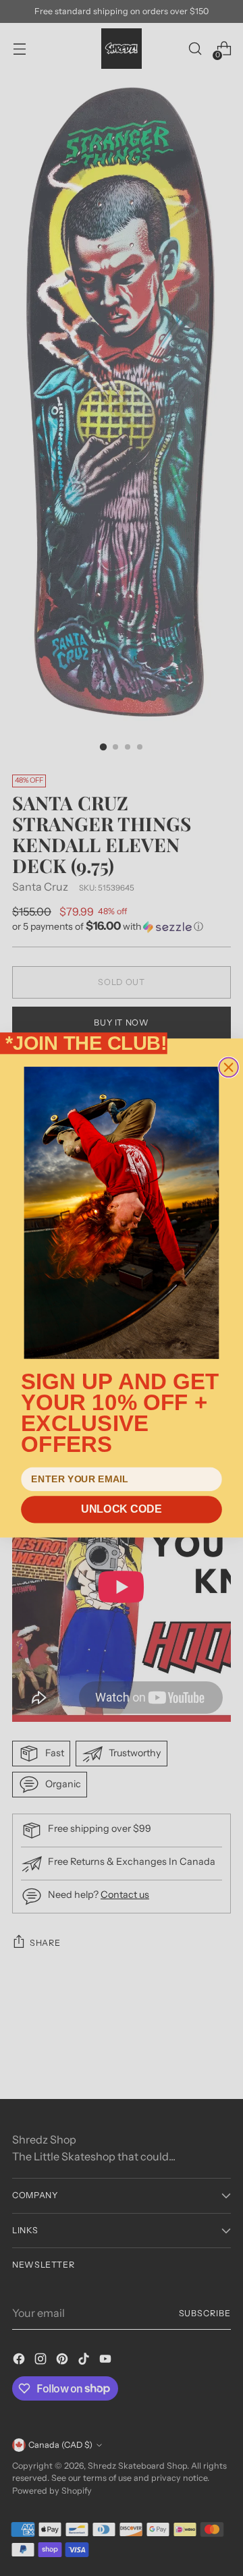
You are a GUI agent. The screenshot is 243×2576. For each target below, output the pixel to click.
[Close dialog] (228, 1068)
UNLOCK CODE (121, 1509)
